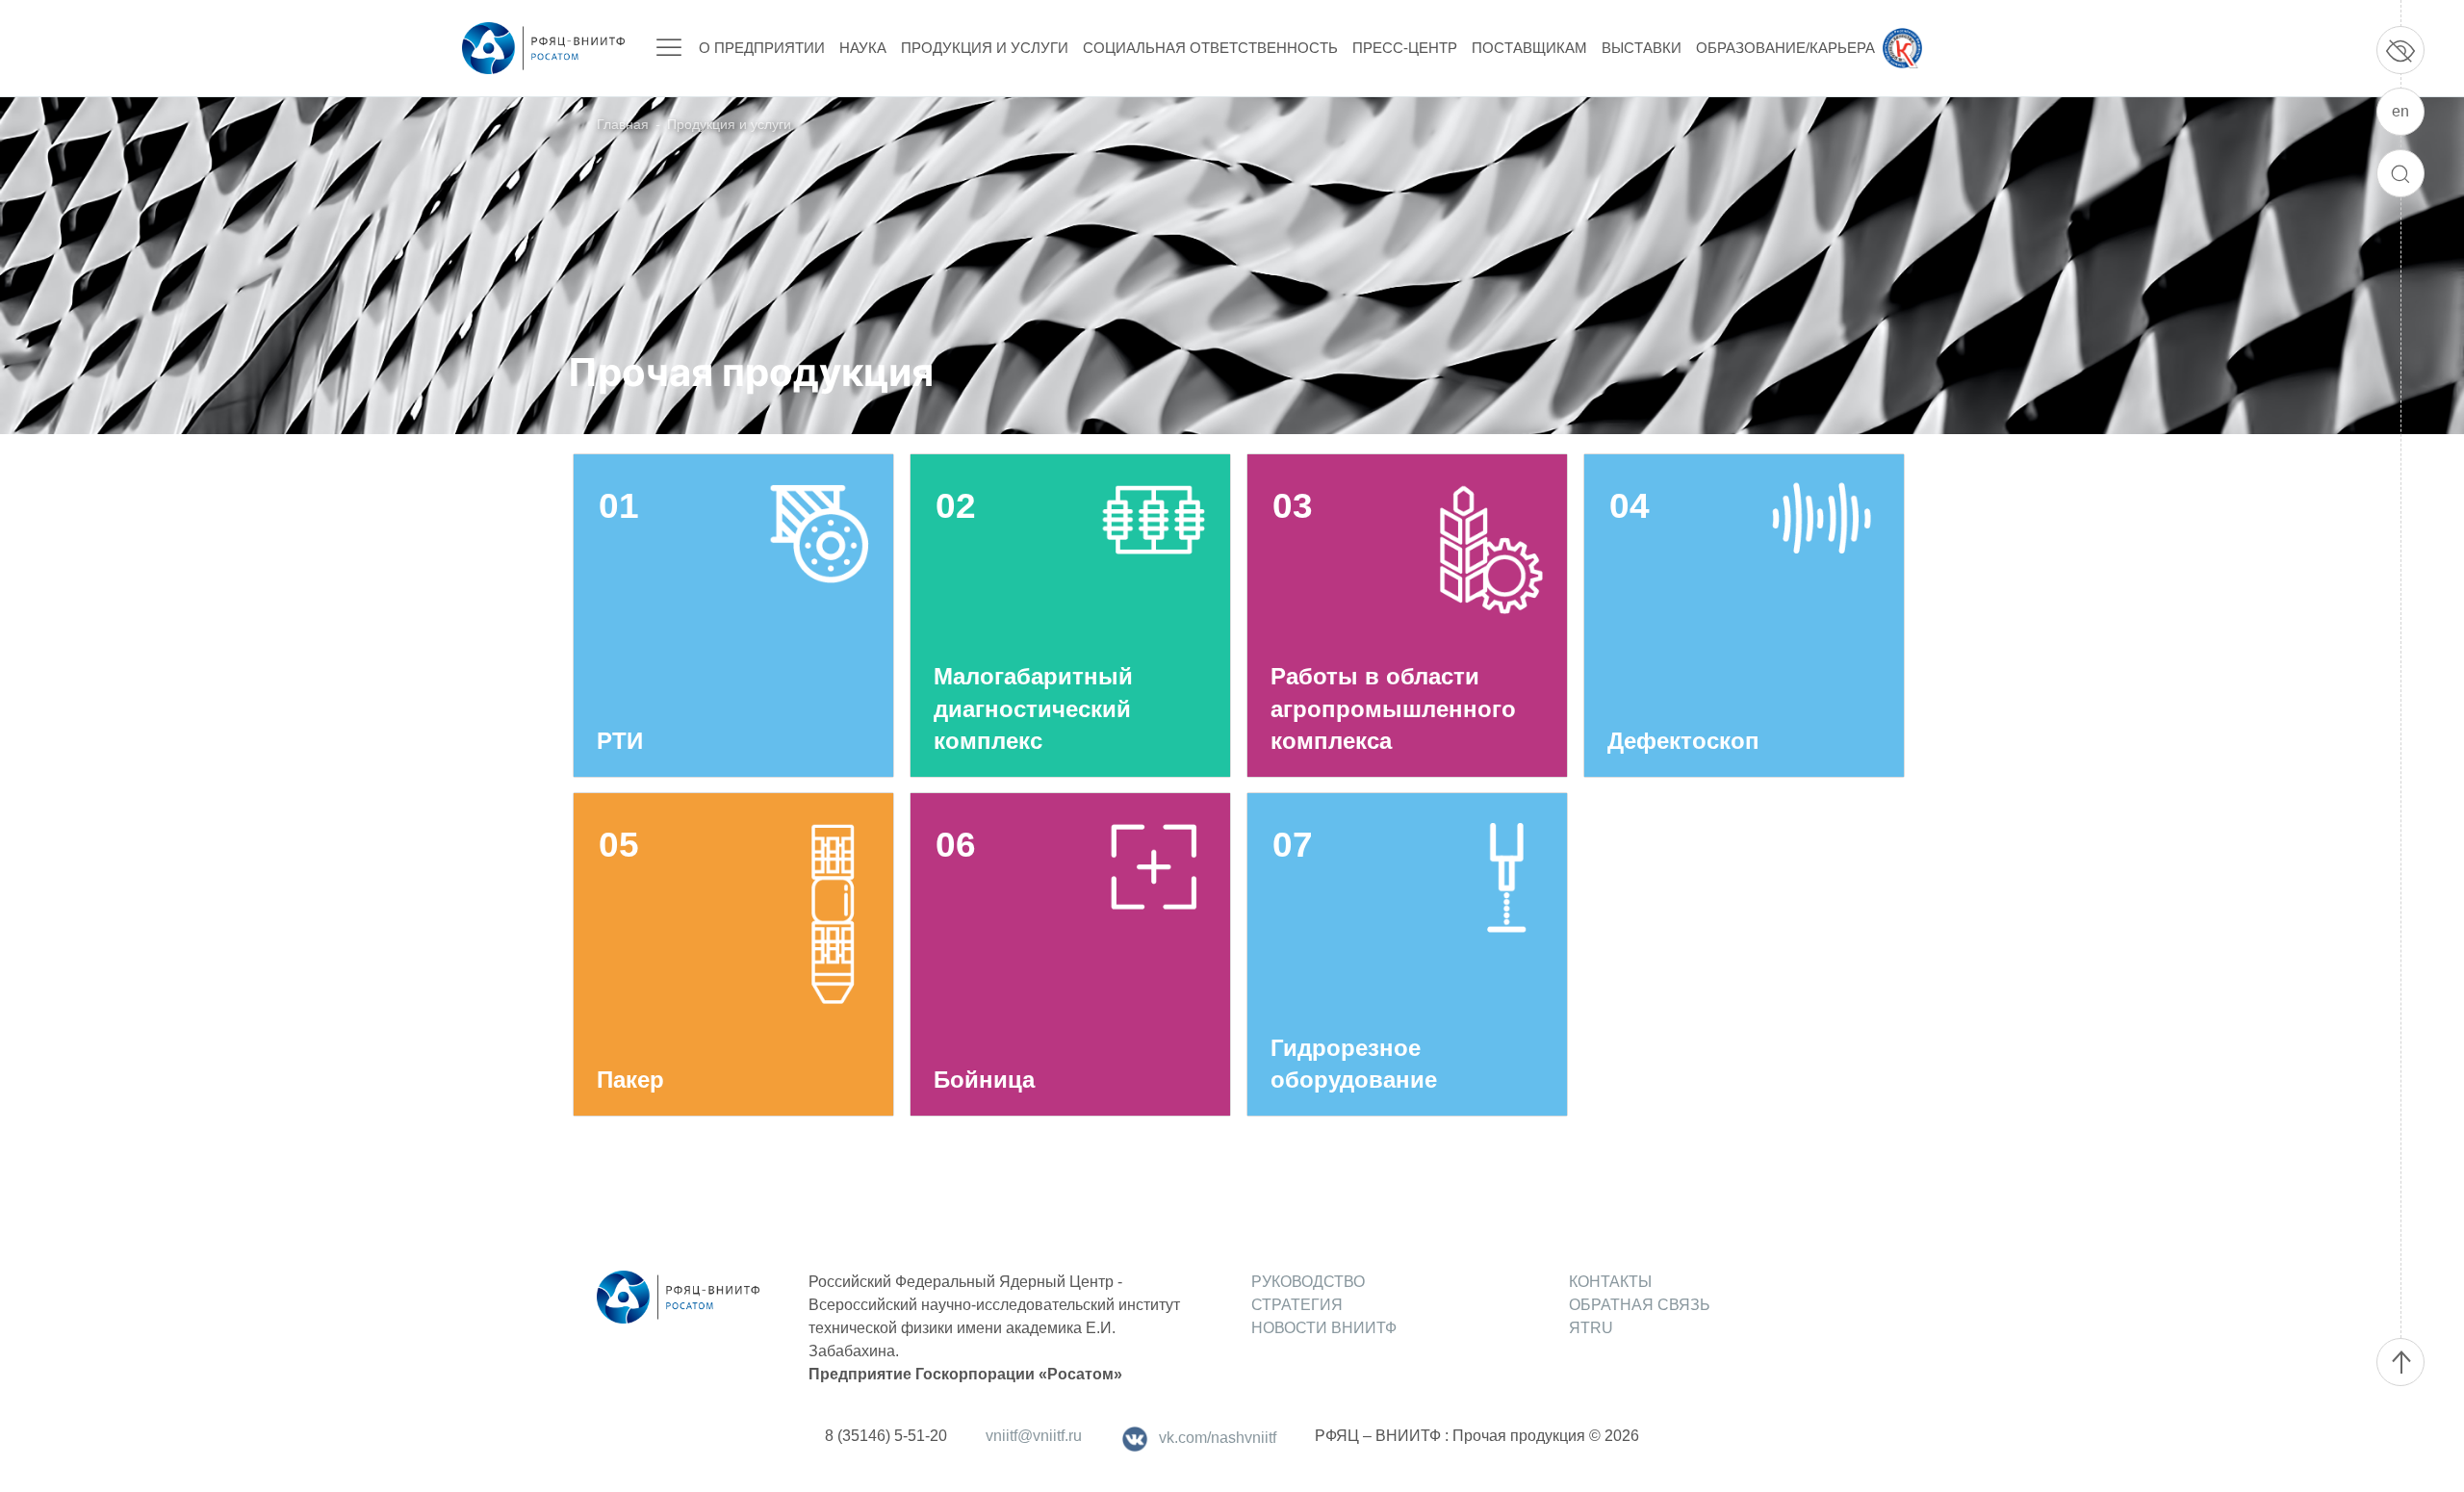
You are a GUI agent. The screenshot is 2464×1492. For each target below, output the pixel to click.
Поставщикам (1529, 48)
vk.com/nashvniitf (1218, 1438)
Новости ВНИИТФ (1324, 1328)
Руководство (1308, 1282)
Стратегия (1297, 1305)
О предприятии (762, 48)
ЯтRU (1591, 1328)
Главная (623, 124)
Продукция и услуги (985, 48)
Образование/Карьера (1785, 48)
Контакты (1610, 1282)
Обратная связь (1640, 1305)
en (2400, 111)
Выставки (1642, 48)
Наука (863, 48)
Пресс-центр (1405, 48)
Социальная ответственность (1210, 48)
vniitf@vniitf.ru (1034, 1436)
